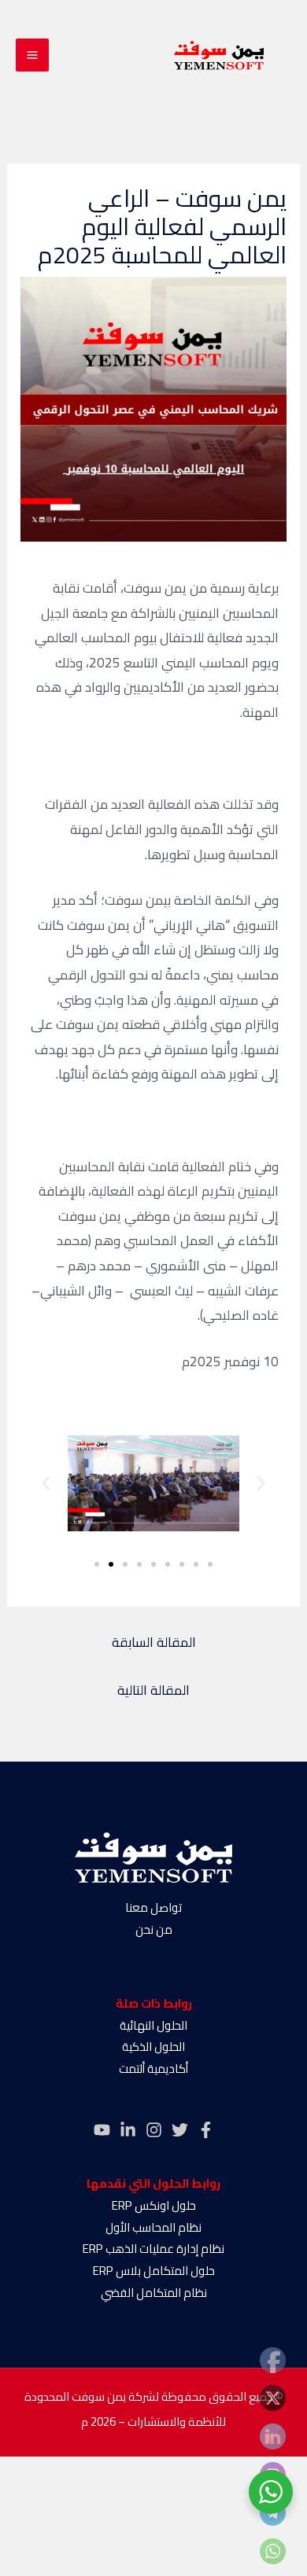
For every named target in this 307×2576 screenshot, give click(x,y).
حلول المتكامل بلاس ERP (154, 2271)
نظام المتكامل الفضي (154, 2293)
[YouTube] (102, 2130)
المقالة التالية (153, 1690)
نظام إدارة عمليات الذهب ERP (153, 2249)
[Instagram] (154, 2130)
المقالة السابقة (154, 1642)
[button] (46, 1483)
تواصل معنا (153, 1907)
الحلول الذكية (153, 2047)
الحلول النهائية (153, 2025)
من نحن (154, 1929)
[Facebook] (206, 2130)
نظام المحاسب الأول (153, 2227)
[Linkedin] (128, 2130)
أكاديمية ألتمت (153, 2069)
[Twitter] (180, 2130)
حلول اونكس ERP (154, 2205)
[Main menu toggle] (32, 55)
